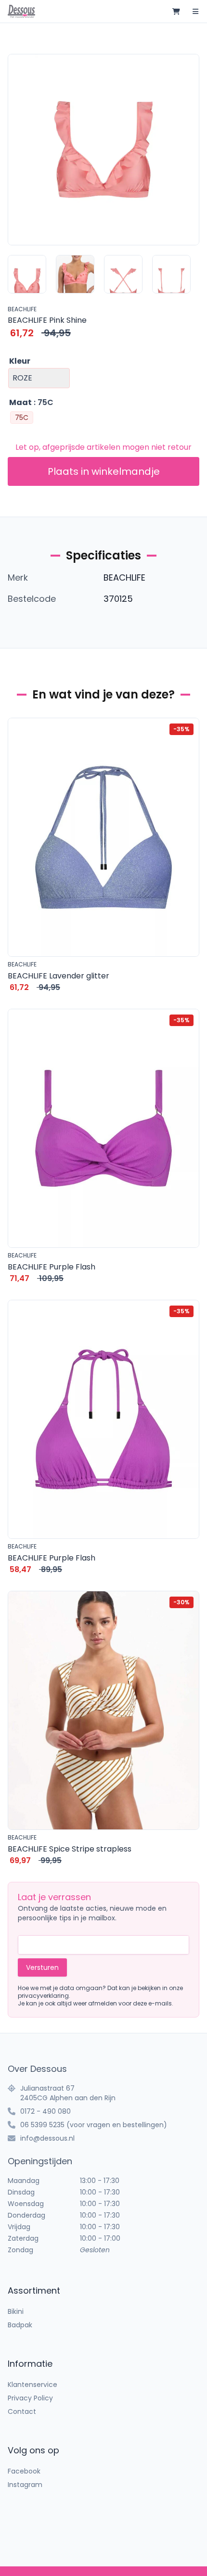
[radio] (22, 418)
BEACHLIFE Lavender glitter (58, 976)
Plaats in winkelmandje (104, 471)
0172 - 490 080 (45, 2111)
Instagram (25, 2485)
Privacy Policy (30, 2398)
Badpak (20, 2325)
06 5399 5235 (42, 2125)
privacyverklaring (43, 1996)
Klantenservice (32, 2385)
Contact (22, 2411)
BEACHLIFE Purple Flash (52, 1267)
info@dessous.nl (47, 2138)
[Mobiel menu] (195, 12)
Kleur (20, 361)
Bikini (16, 2311)
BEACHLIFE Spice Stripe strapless (70, 1849)
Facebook (24, 2471)
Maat (20, 402)
